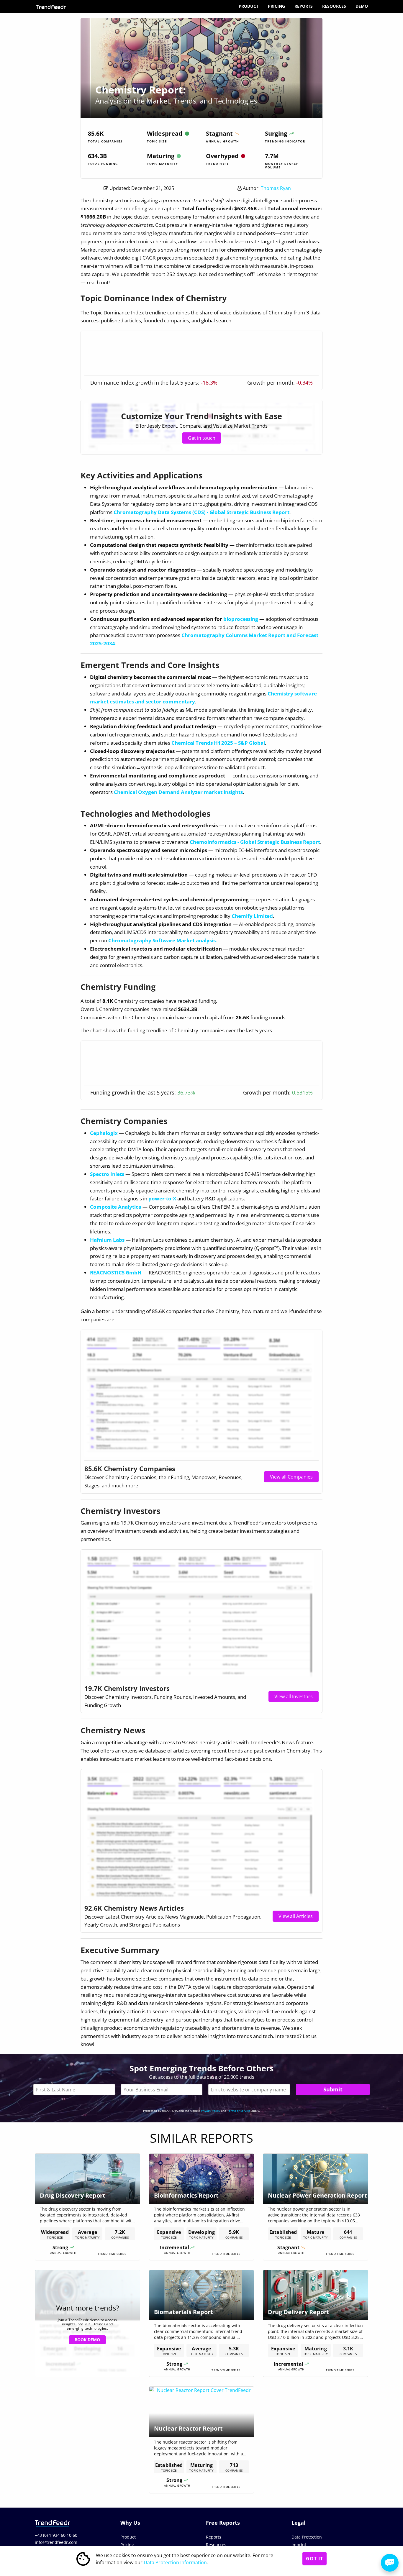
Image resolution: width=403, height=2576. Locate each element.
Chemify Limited (252, 916)
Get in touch (202, 438)
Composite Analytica (116, 1207)
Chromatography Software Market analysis (162, 940)
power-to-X (162, 1198)
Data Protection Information (175, 2562)
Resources (334, 6)
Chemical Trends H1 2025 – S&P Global (218, 743)
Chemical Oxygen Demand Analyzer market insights (178, 792)
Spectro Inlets (107, 1174)
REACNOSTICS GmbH (116, 1273)
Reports (304, 6)
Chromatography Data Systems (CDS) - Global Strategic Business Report (201, 512)
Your (162, 2089)
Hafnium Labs (107, 1240)
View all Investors (294, 1696)
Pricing (276, 6)
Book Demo (87, 2340)
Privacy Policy (210, 2111)
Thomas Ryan (276, 188)
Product (249, 6)
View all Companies (291, 1477)
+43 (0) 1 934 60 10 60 (56, 2535)
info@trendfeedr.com (56, 2542)
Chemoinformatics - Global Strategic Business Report (255, 842)
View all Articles (296, 1916)
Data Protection (307, 2537)
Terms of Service (239, 2111)
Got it (314, 2559)
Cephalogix (104, 1133)
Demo (362, 6)
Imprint (299, 2545)
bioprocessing (241, 619)
